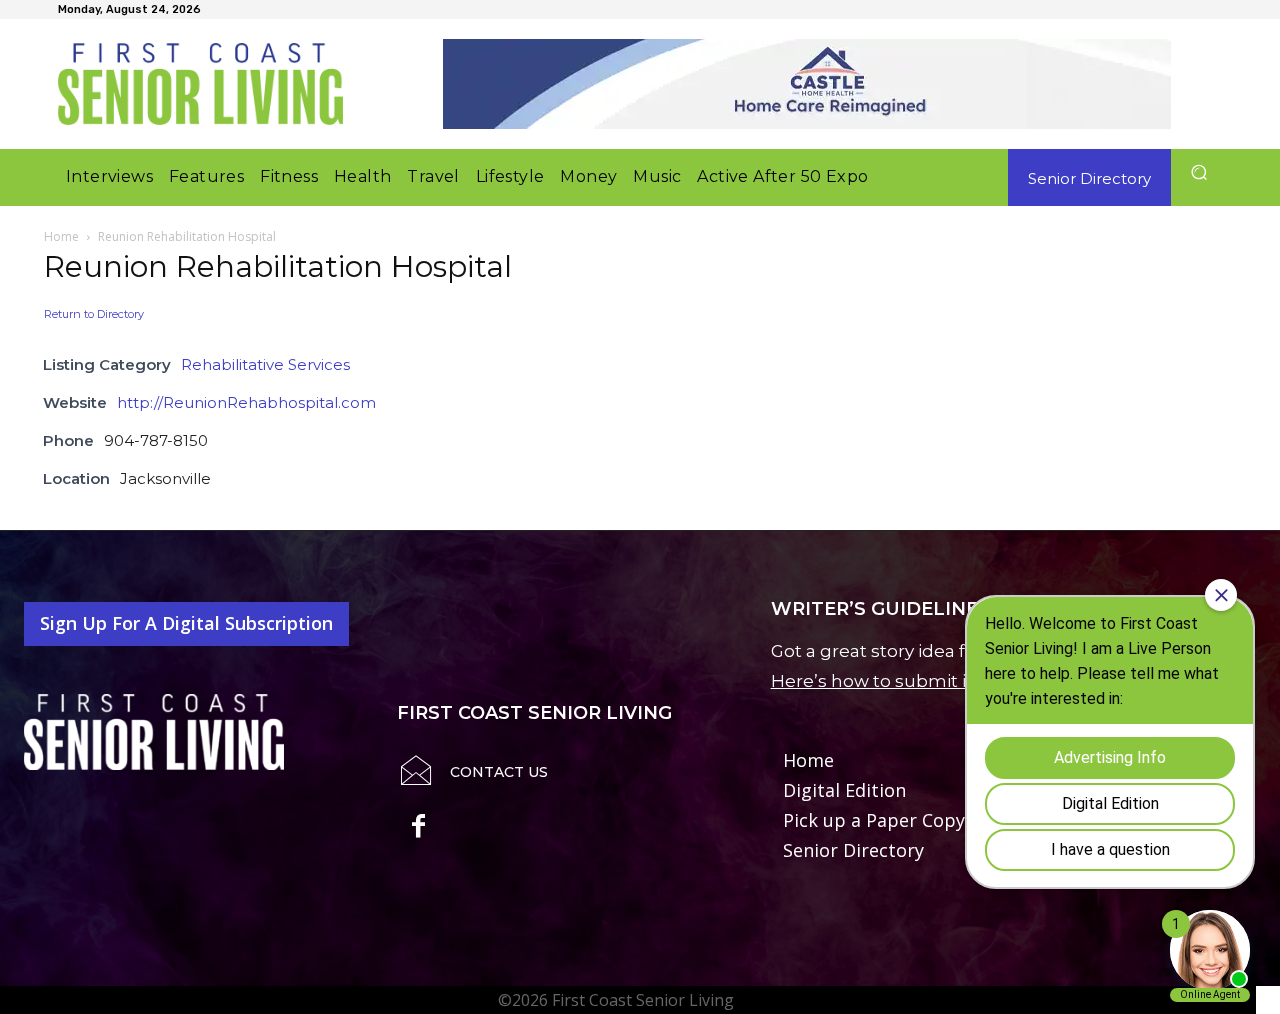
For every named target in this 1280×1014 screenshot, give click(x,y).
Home (61, 236)
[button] (1198, 172)
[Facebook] (418, 829)
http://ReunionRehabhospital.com (246, 402)
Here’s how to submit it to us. (897, 681)
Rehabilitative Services (265, 364)
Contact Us (499, 772)
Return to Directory (94, 314)
